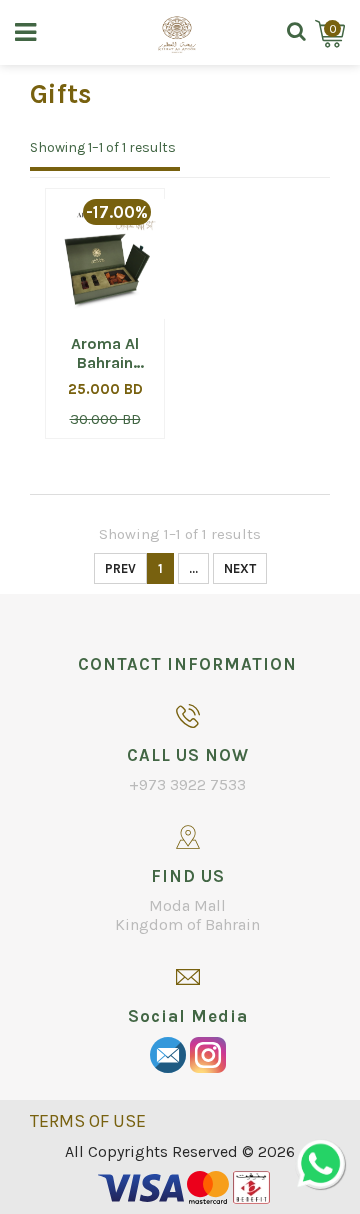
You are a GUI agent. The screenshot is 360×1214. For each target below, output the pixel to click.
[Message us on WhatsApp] (320, 1164)
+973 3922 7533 (187, 784)
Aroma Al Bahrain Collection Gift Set (105, 354)
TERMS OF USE (88, 1121)
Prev (120, 568)
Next (240, 568)
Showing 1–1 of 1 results (103, 147)
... (193, 568)
